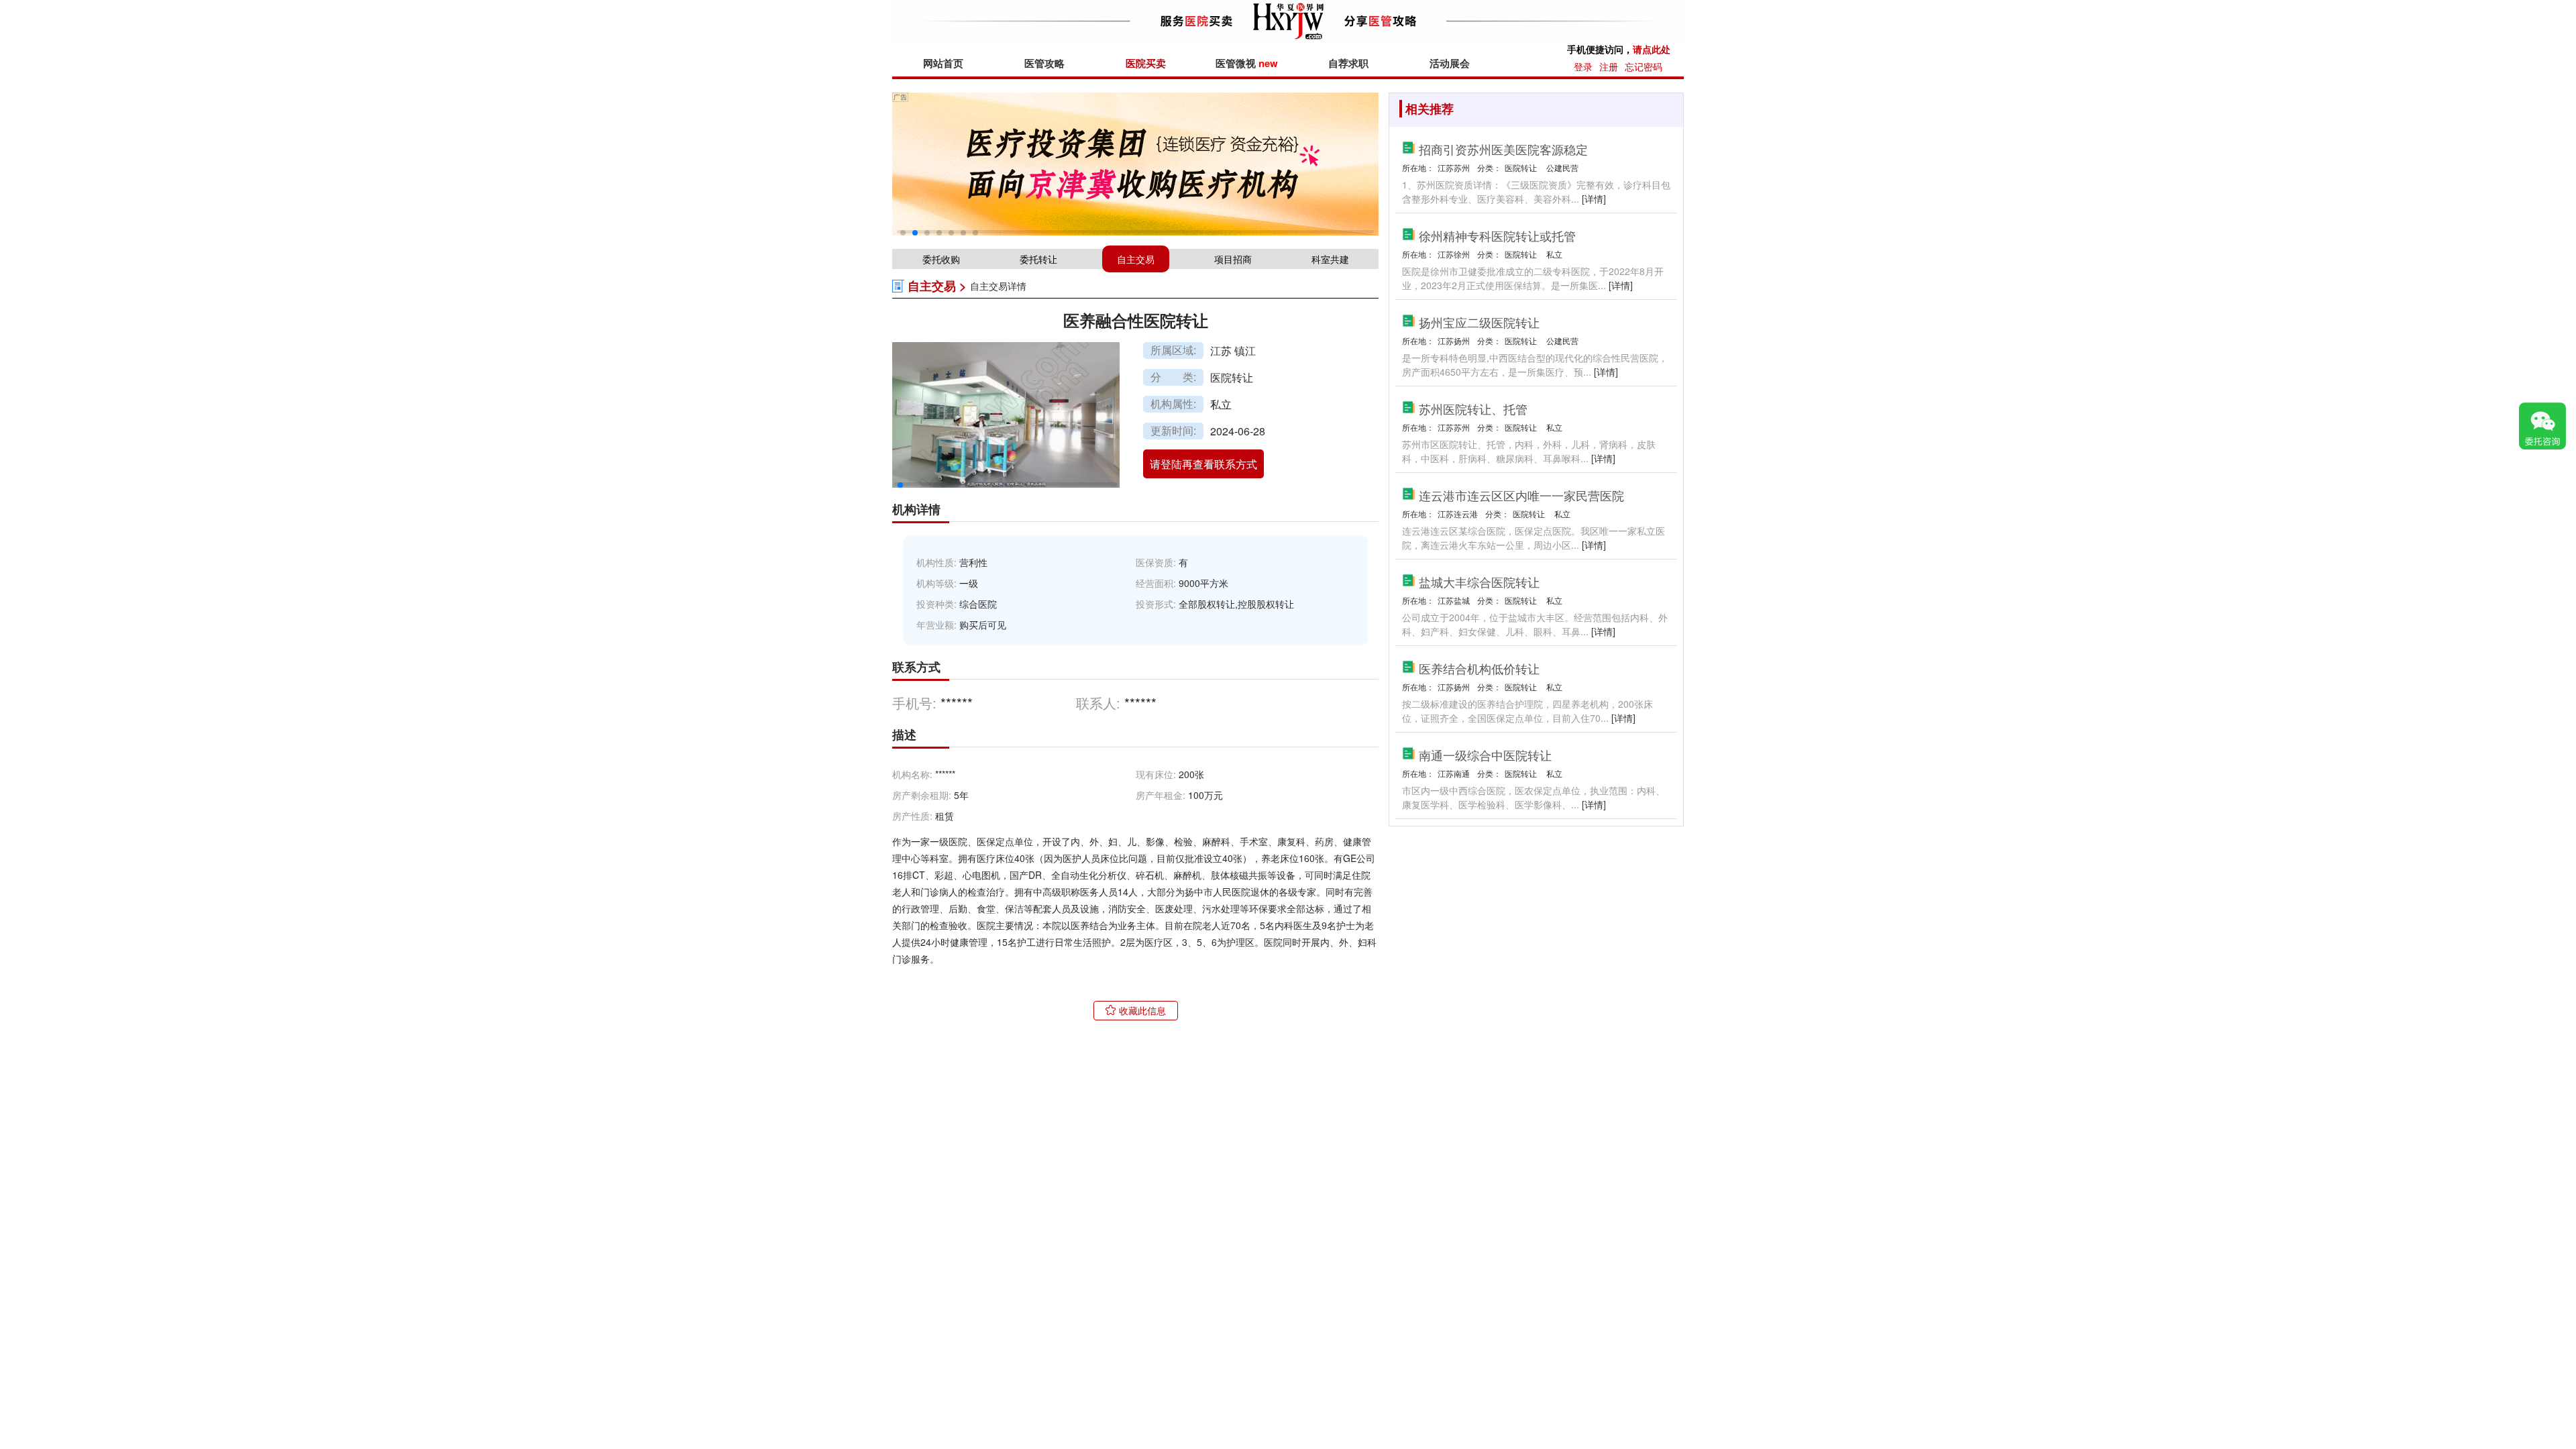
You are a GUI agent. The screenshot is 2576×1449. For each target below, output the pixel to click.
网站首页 (943, 63)
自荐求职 (1348, 63)
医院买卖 (1146, 63)
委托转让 (1038, 259)
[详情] (1594, 199)
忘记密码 (1644, 66)
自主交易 (1136, 259)
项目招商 (1233, 259)
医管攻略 (1044, 63)
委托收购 (941, 259)
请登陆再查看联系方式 (1203, 464)
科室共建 (1330, 259)
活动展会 (1450, 63)
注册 (1609, 66)
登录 (1583, 66)
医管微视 (1247, 63)
